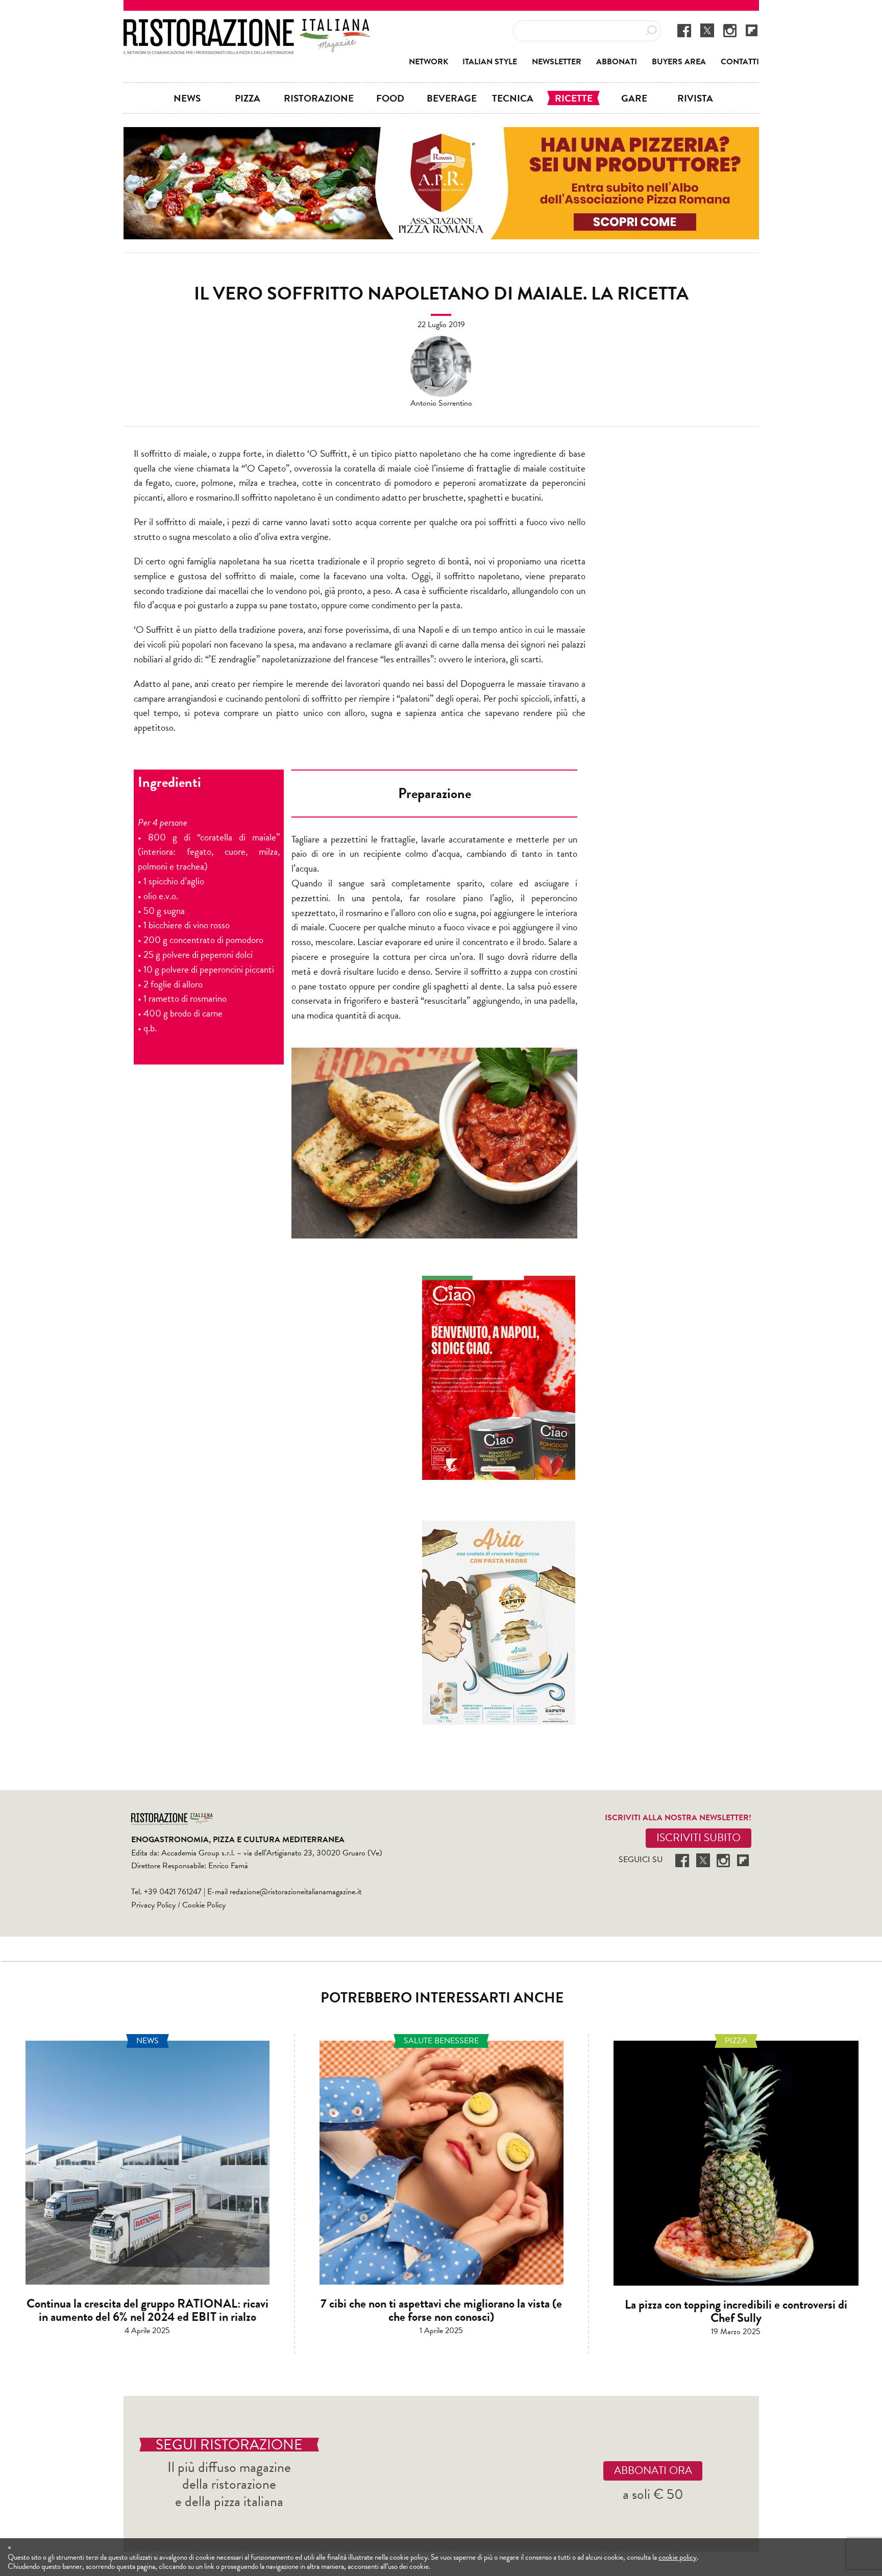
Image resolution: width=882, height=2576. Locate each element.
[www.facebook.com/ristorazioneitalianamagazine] (684, 30)
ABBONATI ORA (653, 2470)
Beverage (452, 98)
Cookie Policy (204, 1905)
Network (428, 62)
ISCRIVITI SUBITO (699, 1838)
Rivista (695, 98)
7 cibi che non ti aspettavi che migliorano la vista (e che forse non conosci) (441, 2310)
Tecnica (513, 98)
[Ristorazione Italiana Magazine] (247, 26)
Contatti (740, 62)
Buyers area (679, 62)
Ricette (574, 98)
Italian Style (490, 62)
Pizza (248, 98)
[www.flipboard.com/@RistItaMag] (752, 30)
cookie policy (678, 2557)
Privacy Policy (153, 1905)
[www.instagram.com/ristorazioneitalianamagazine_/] (730, 30)
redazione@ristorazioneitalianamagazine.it (296, 1892)
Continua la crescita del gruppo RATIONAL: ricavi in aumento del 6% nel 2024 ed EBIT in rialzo (148, 2310)
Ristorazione (319, 98)
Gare (634, 98)
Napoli (431, 629)
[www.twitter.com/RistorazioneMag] (707, 30)
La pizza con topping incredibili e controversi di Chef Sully (736, 2311)
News (187, 98)
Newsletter (557, 62)
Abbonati (617, 62)
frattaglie (494, 468)
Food (390, 98)
